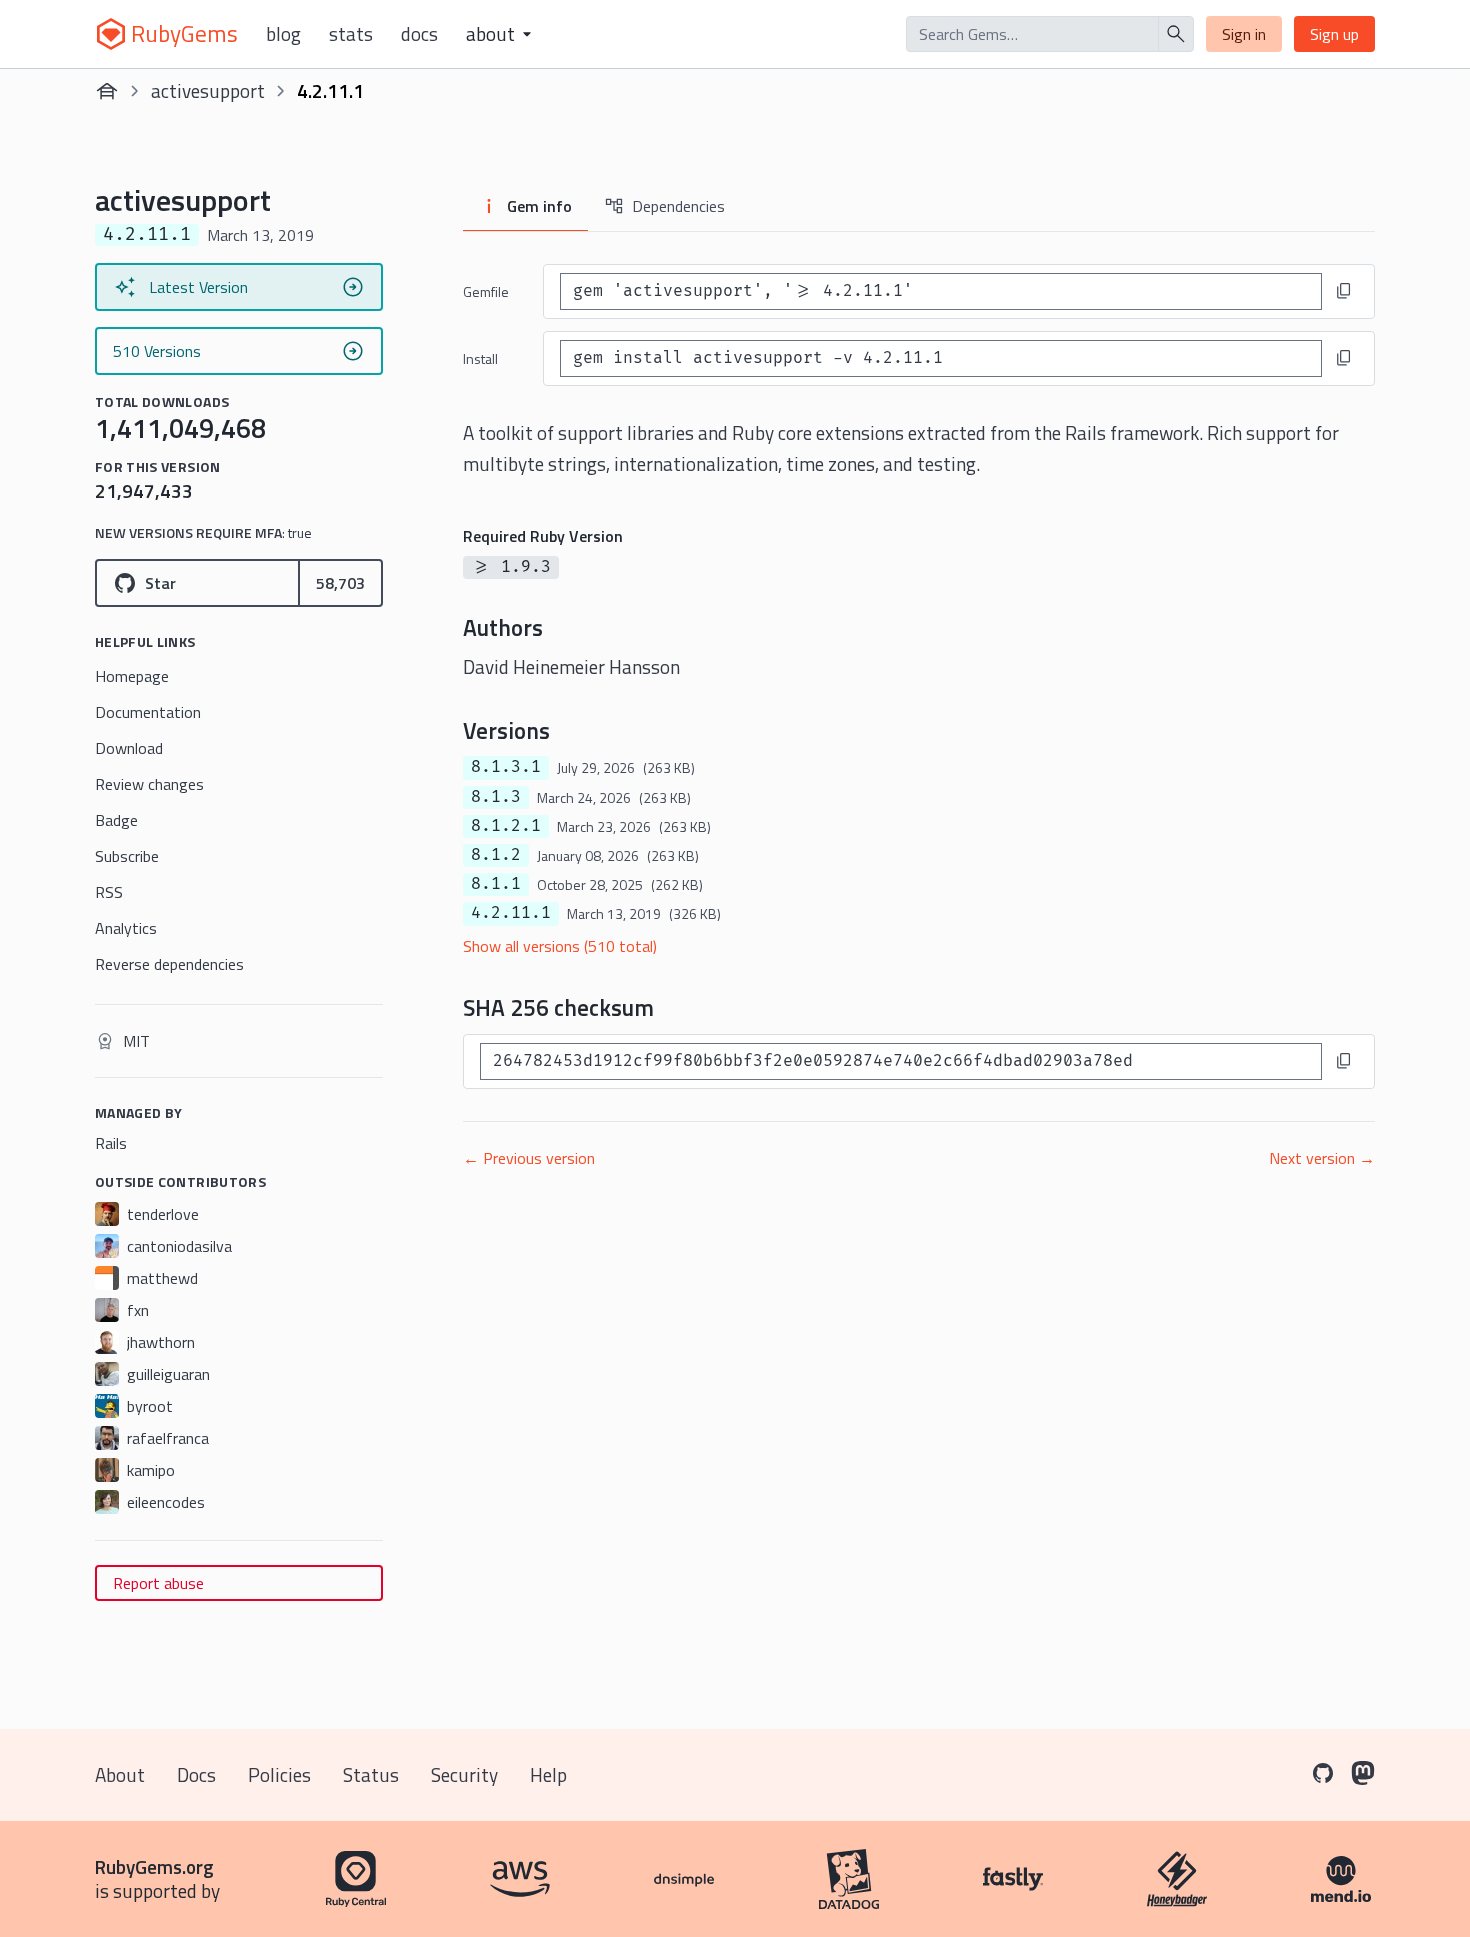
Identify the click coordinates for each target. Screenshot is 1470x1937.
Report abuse (158, 1583)
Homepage (132, 676)
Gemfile (486, 291)
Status (371, 1774)
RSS (109, 892)
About (120, 1774)
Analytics (126, 928)
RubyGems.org (154, 1866)
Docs (419, 34)
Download (129, 748)
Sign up (1334, 34)
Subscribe (127, 856)
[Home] (107, 91)
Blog (283, 34)
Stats (351, 34)
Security (464, 1774)
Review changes (149, 784)
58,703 (340, 583)
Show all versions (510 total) (560, 946)
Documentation (148, 712)
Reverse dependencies (169, 964)
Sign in (1244, 34)
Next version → (1322, 1158)
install (480, 358)
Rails (111, 1143)
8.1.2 (496, 855)
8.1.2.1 (506, 826)
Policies (279, 1774)
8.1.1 (496, 884)
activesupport (208, 90)
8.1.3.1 (506, 767)
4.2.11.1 (511, 913)
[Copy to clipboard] (1344, 291)
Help (548, 1774)
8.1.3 (496, 797)
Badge (116, 820)
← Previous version (529, 1158)
